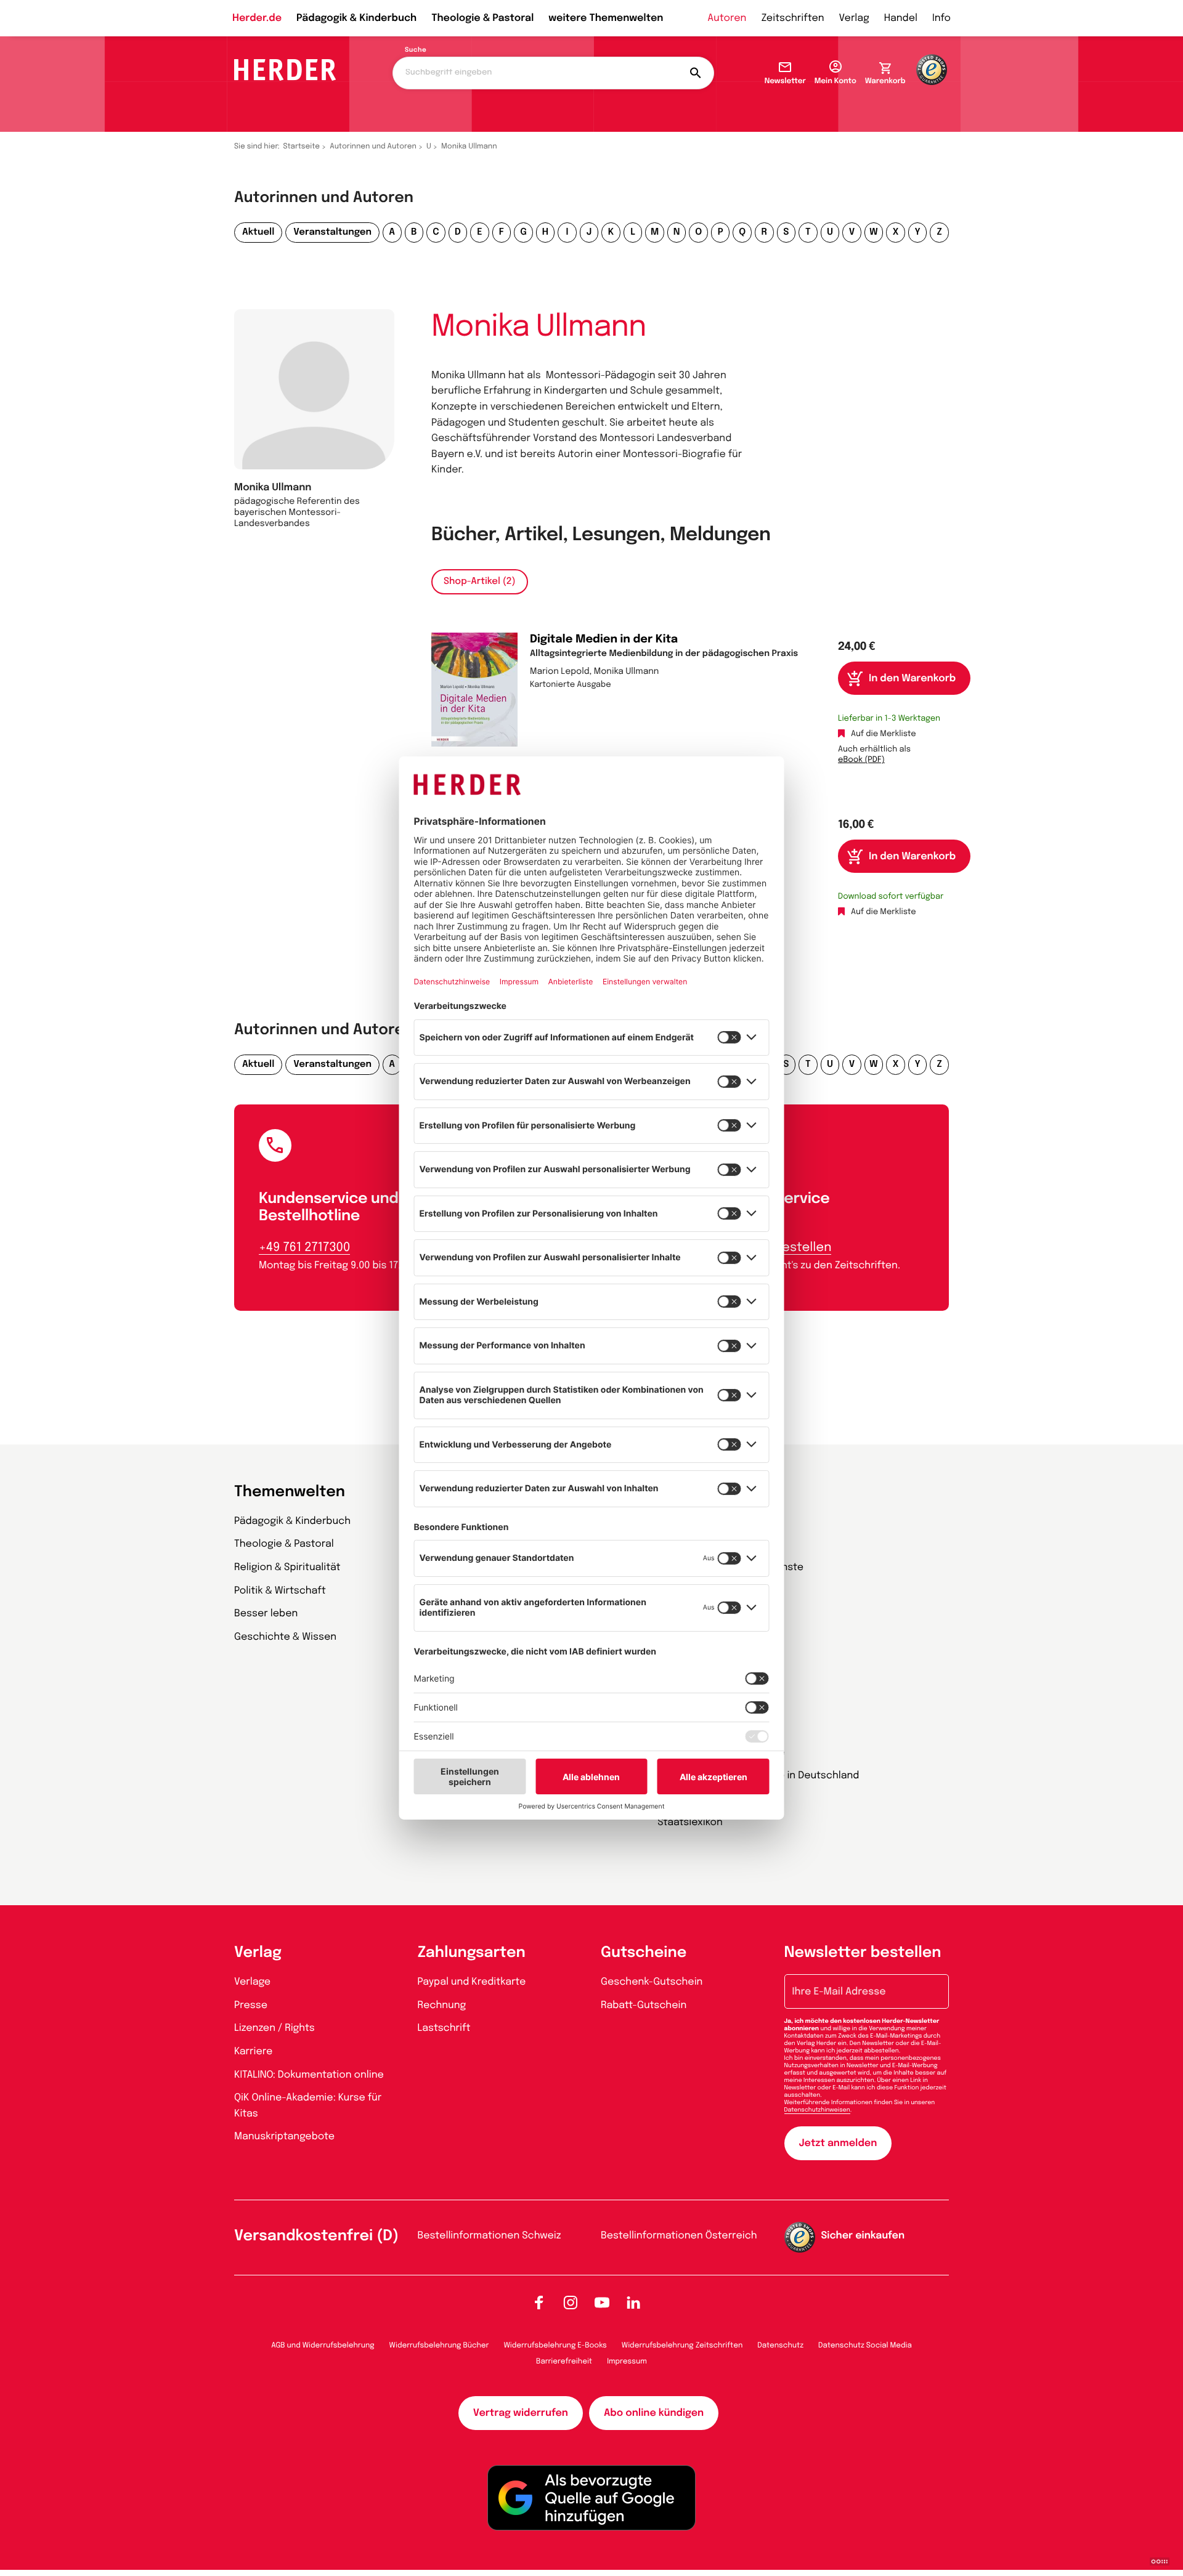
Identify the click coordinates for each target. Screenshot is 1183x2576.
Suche (416, 51)
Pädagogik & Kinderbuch (356, 18)
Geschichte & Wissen (285, 1637)
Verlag (854, 18)
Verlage (252, 1982)
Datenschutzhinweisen (817, 2110)
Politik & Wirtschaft (280, 1591)
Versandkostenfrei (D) (316, 2236)
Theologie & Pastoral (482, 18)
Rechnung (442, 2005)
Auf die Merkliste (884, 735)
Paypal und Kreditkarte (472, 1982)
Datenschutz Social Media (865, 2346)
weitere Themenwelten (606, 18)
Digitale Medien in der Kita (604, 640)
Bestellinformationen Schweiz (490, 2236)
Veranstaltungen (332, 232)
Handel (901, 18)
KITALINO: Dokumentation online (309, 2075)
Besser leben (266, 1614)
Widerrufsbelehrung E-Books (555, 2346)
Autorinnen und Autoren (373, 147)
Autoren (727, 18)
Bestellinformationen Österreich (679, 2236)
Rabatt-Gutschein (644, 2005)
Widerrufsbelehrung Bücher (439, 2346)
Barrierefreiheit (564, 2362)
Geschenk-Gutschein (652, 1982)
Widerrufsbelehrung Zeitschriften (682, 2346)
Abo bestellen (789, 1248)
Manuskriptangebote (284, 2137)
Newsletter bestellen (863, 1953)
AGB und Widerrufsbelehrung (323, 2346)
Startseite (302, 147)
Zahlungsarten (472, 1953)
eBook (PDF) (861, 760)
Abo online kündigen (654, 2413)
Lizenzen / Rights (274, 2028)
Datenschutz (780, 2346)
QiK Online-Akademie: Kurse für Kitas (308, 2106)
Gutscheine (644, 1953)
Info (941, 18)
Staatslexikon (690, 1822)
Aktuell (258, 232)
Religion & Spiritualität (287, 1567)
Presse (251, 2005)
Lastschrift (444, 2028)
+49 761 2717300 (304, 1248)
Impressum (627, 2362)
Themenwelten (290, 1492)
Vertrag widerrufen (521, 2413)
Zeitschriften (792, 18)
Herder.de (257, 18)
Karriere (253, 2051)
